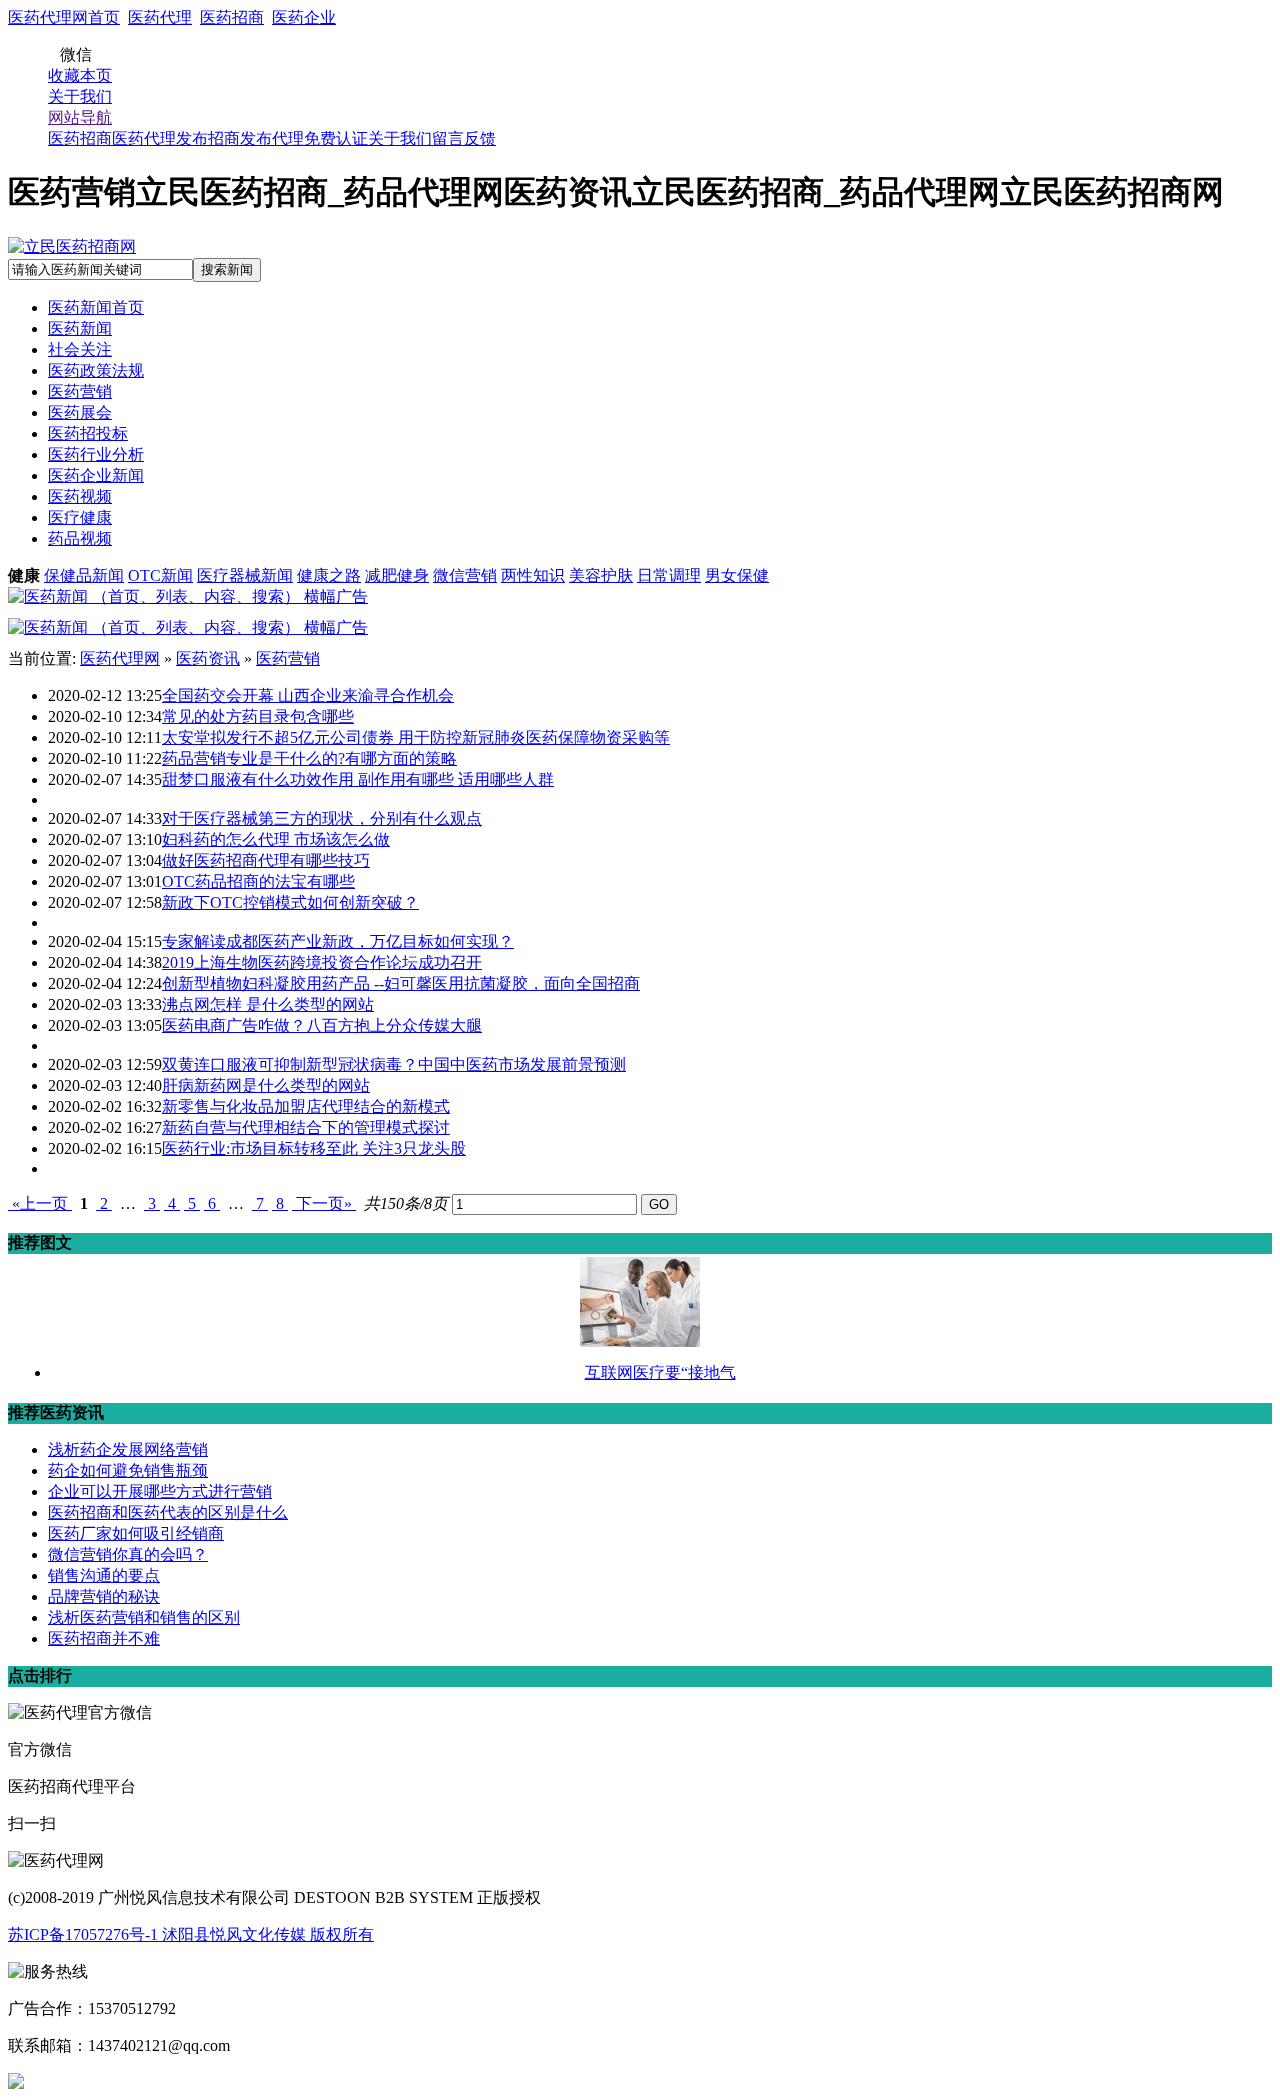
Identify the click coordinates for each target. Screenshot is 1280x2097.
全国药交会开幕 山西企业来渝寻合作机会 (308, 695)
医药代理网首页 (64, 17)
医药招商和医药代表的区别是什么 (168, 1512)
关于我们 (80, 96)
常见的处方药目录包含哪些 (258, 716)
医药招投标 (88, 433)
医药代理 (160, 17)
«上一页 (40, 1203)
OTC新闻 (160, 575)
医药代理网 (120, 658)
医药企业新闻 (96, 475)
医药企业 (304, 17)
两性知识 (533, 575)
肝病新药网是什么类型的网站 (266, 1085)
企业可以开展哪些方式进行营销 (160, 1491)
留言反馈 (464, 138)
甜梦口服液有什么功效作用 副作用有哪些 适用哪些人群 (358, 779)
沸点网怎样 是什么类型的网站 (268, 1004)
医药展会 (80, 412)
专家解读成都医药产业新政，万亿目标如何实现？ (338, 941)
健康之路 (329, 575)
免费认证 (336, 138)
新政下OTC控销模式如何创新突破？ (290, 902)
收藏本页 (80, 75)
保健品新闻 (84, 575)
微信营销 (465, 575)
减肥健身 (397, 575)
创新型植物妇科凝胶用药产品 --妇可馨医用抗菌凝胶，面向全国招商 (401, 983)
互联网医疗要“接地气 (660, 1372)
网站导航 (80, 117)
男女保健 (737, 575)
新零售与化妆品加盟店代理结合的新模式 (306, 1106)
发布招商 (208, 138)
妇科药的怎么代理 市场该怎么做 (276, 839)
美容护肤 (601, 575)
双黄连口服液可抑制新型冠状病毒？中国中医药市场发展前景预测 (394, 1064)
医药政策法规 (96, 370)
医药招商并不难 (104, 1638)
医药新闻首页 (96, 307)
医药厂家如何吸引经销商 (136, 1533)
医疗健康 (80, 517)
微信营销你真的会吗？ (128, 1554)
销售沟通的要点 (104, 1575)
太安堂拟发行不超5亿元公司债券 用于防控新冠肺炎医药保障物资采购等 (416, 737)
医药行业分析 (96, 454)
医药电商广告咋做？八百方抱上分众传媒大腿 (322, 1025)
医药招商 (232, 17)
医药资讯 (208, 658)
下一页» (324, 1203)
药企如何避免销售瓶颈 (128, 1470)
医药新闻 (80, 328)
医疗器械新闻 (245, 575)
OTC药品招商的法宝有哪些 (258, 881)
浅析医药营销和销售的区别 (144, 1617)
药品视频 (80, 538)
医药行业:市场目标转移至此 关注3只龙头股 (314, 1148)
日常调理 (669, 575)
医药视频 (80, 496)
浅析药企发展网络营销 (128, 1449)
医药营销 (80, 391)
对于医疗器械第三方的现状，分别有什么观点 (322, 818)
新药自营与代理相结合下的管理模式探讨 (306, 1127)
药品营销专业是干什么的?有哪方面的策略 (309, 758)
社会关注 (80, 349)
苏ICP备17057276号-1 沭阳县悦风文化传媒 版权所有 (191, 1934)
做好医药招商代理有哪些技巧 (266, 860)
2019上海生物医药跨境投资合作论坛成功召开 (322, 962)
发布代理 (272, 138)
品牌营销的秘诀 (104, 1596)
